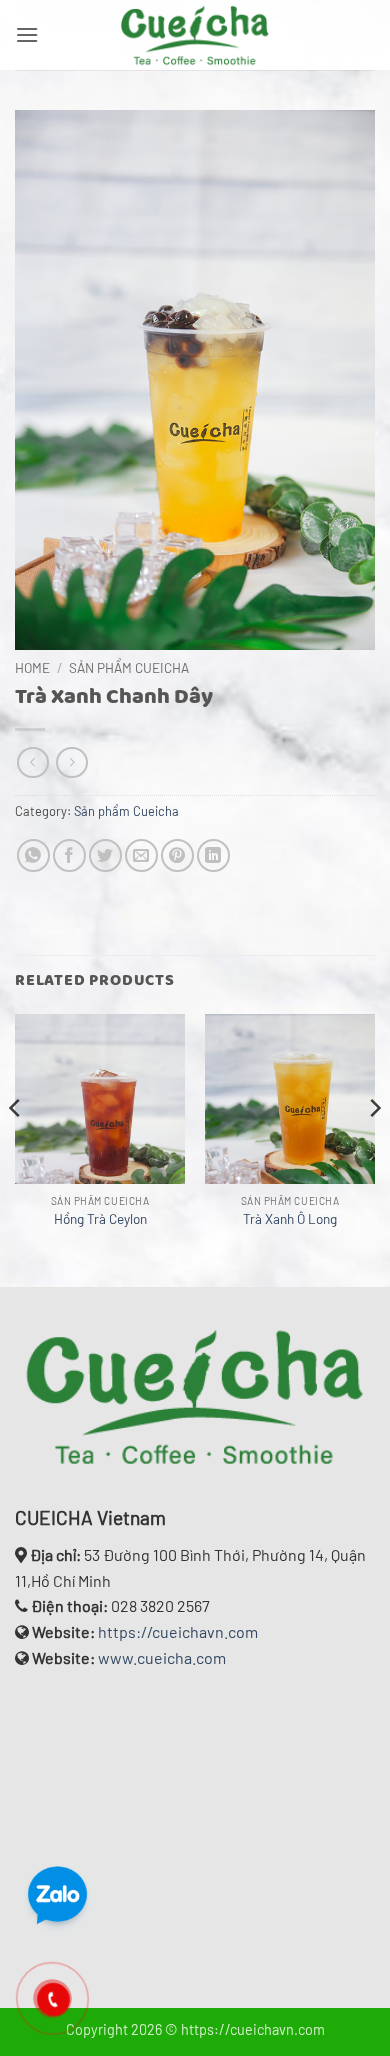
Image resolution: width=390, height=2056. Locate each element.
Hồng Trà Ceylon (100, 1218)
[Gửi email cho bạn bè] (141, 855)
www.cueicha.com (162, 1657)
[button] (27, 34)
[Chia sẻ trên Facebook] (69, 855)
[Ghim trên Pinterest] (177, 855)
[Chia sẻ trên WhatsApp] (33, 855)
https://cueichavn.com (178, 1631)
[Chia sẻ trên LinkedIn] (213, 855)
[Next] (374, 1148)
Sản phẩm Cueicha (129, 667)
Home (32, 667)
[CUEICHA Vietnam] (195, 35)
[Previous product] (71, 762)
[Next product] (32, 762)
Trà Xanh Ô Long (290, 1218)
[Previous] (16, 1148)
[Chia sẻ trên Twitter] (105, 855)
